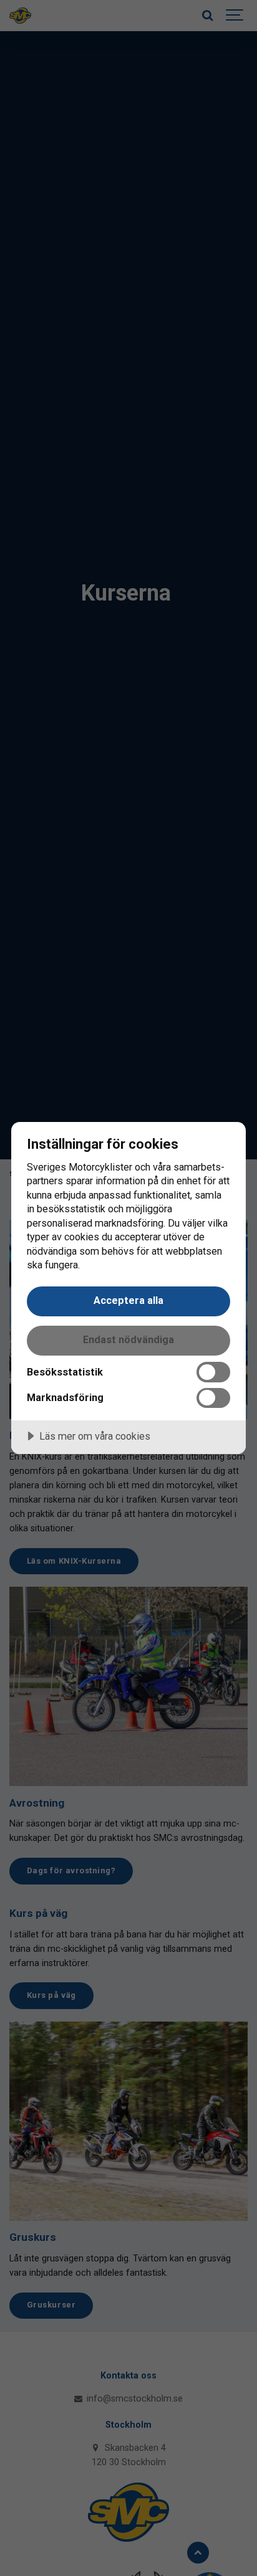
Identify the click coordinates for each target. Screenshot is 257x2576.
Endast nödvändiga (128, 1340)
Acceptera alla (128, 1300)
